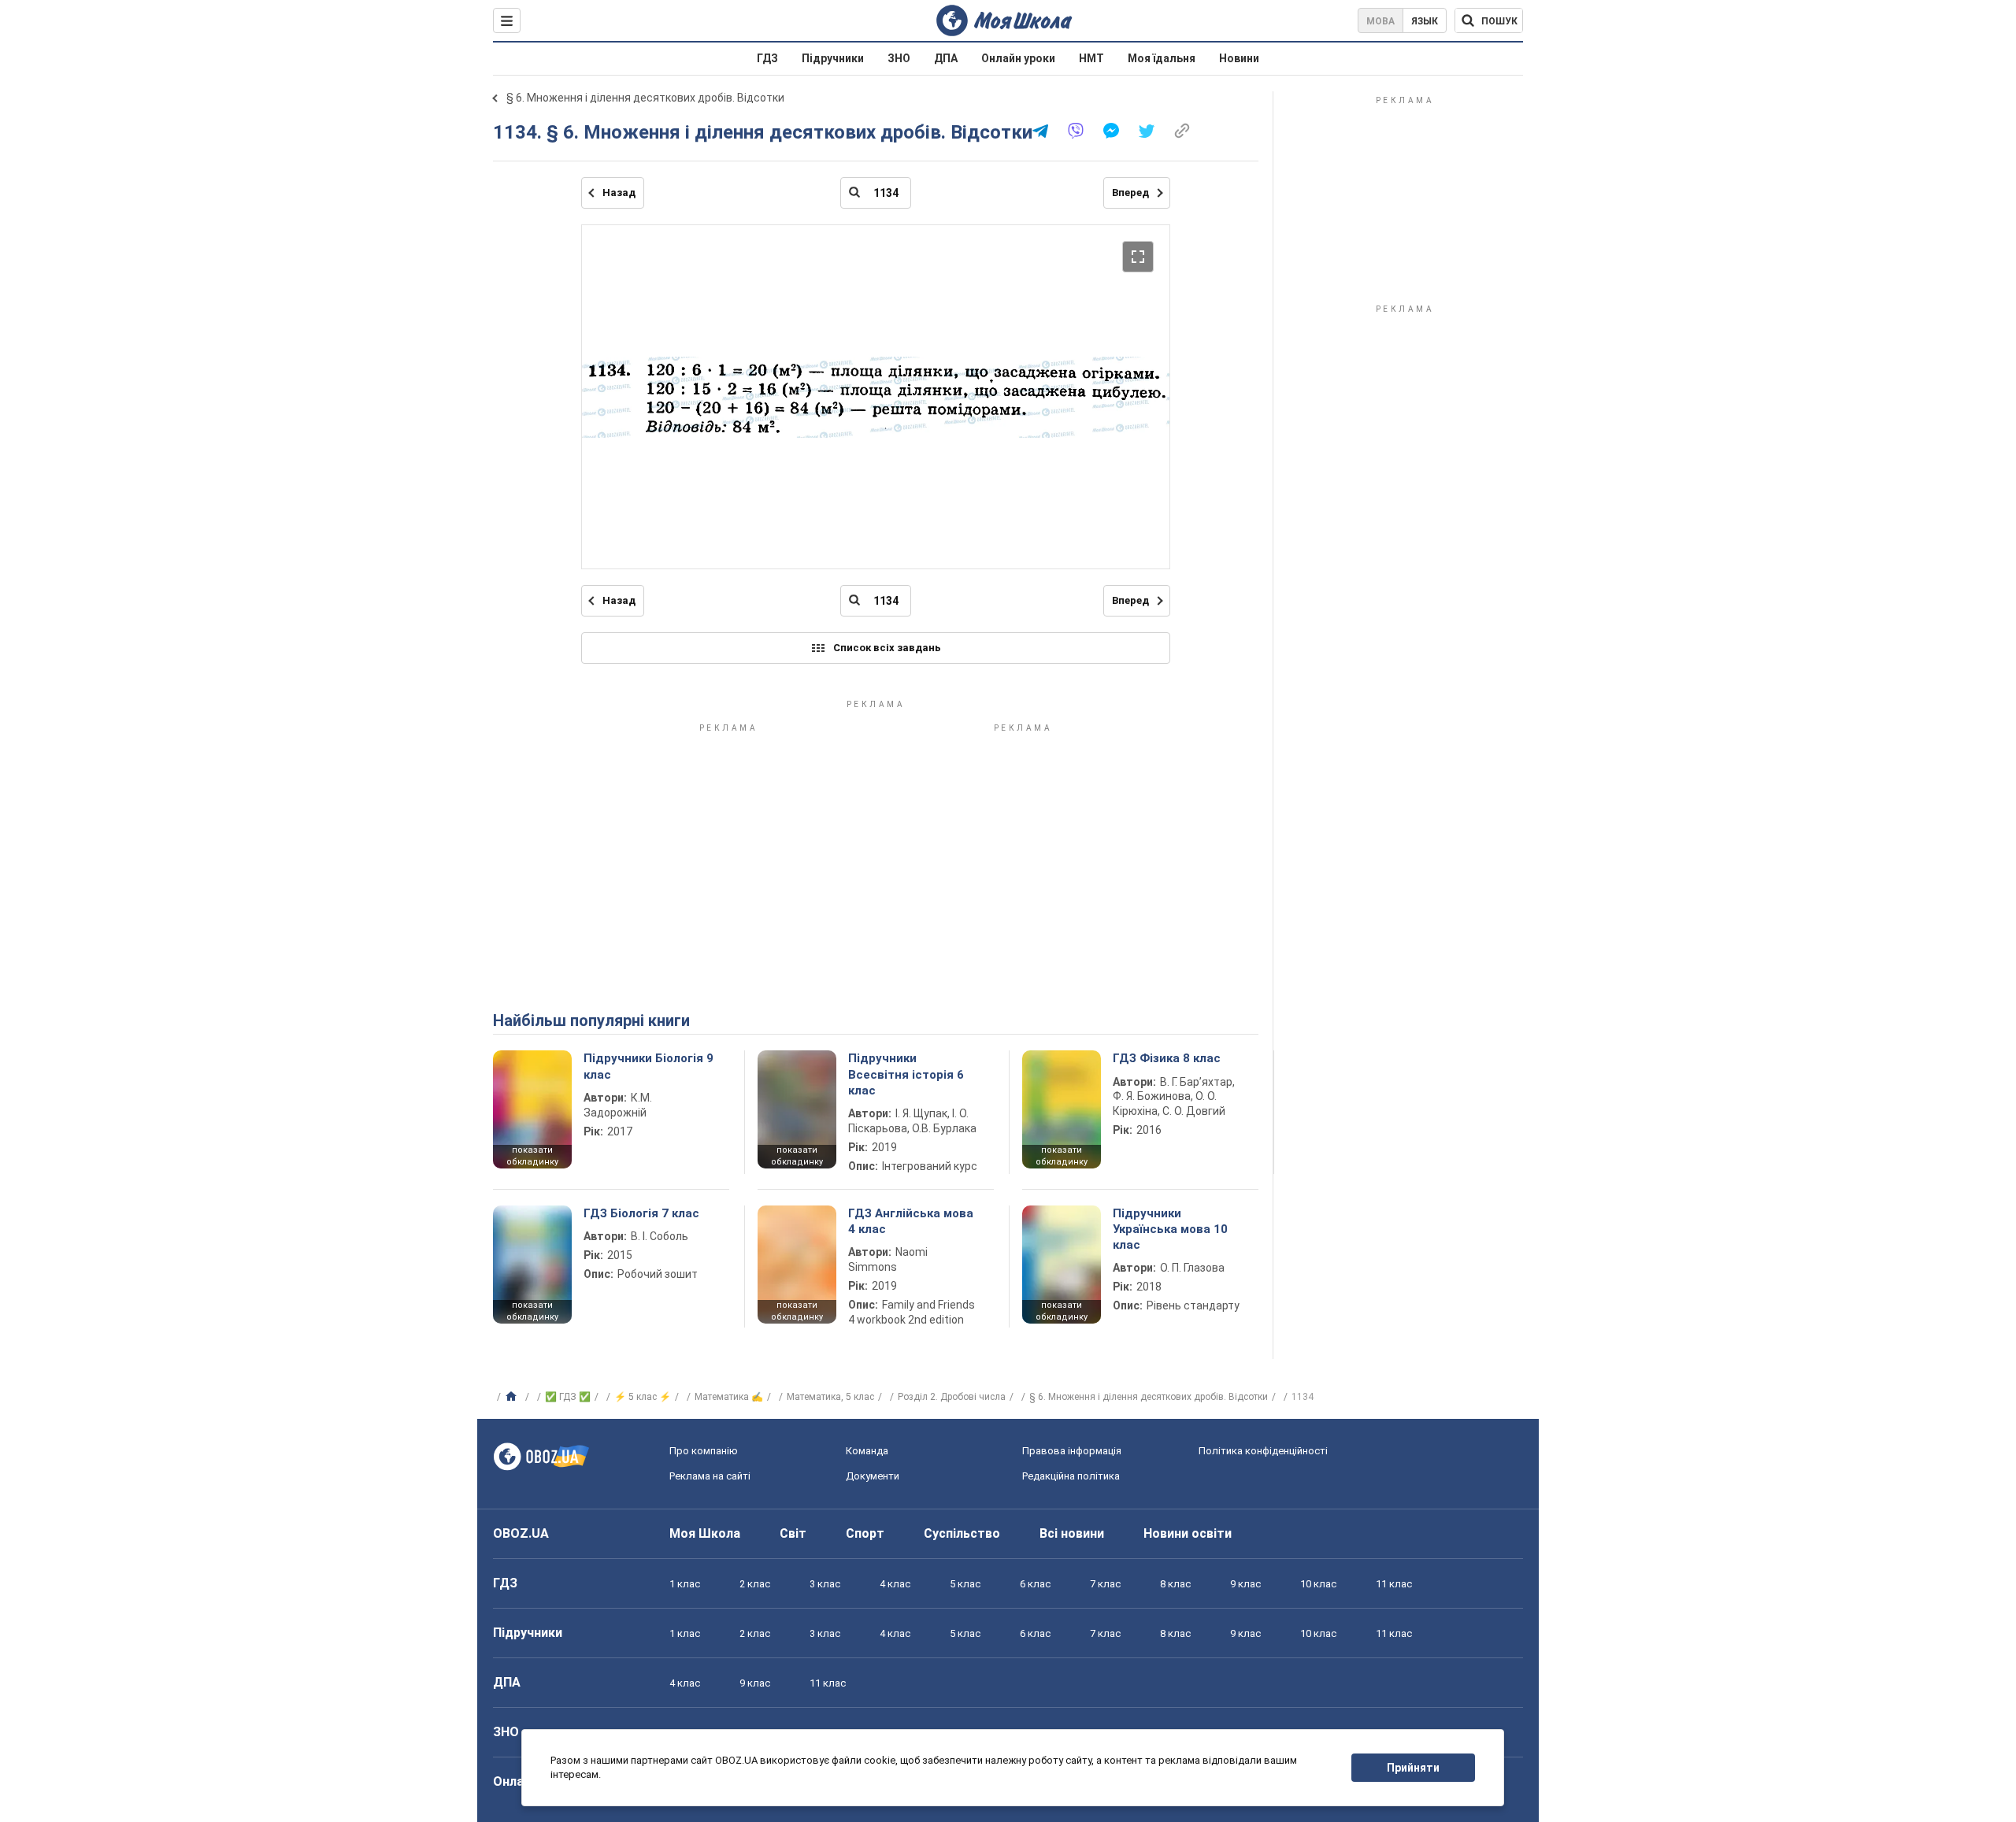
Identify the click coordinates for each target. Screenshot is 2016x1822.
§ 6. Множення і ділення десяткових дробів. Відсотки (645, 98)
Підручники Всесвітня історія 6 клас (906, 1074)
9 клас (1245, 1584)
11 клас (1394, 1584)
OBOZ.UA (521, 1533)
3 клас (825, 1584)
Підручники (833, 58)
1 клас (685, 1584)
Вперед (1130, 193)
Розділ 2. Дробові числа (952, 1397)
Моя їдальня (1162, 58)
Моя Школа (705, 1533)
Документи (873, 1476)
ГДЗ (767, 58)
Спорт (865, 1533)
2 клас (755, 1584)
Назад (619, 193)
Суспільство (962, 1533)
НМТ (1091, 58)
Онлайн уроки (1018, 58)
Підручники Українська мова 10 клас (1170, 1229)
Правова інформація (1072, 1451)
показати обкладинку (532, 1156)
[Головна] (513, 1397)
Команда (867, 1451)
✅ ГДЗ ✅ (568, 1397)
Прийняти (1413, 1768)
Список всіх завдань (887, 648)
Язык (1425, 21)
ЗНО (899, 58)
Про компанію (704, 1451)
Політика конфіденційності (1263, 1451)
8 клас (1175, 1584)
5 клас (965, 1584)
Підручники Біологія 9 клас (649, 1066)
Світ (793, 1533)
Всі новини (1072, 1533)
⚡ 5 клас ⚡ (643, 1397)
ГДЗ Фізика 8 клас (1167, 1058)
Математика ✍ (729, 1397)
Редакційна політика (1071, 1476)
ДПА (946, 58)
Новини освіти (1188, 1533)
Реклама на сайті (710, 1476)
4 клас (895, 1584)
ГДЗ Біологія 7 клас (641, 1213)
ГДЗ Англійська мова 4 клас (911, 1221)
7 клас (1105, 1584)
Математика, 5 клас (830, 1397)
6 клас (1035, 1584)
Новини (1239, 58)
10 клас (1318, 1584)
